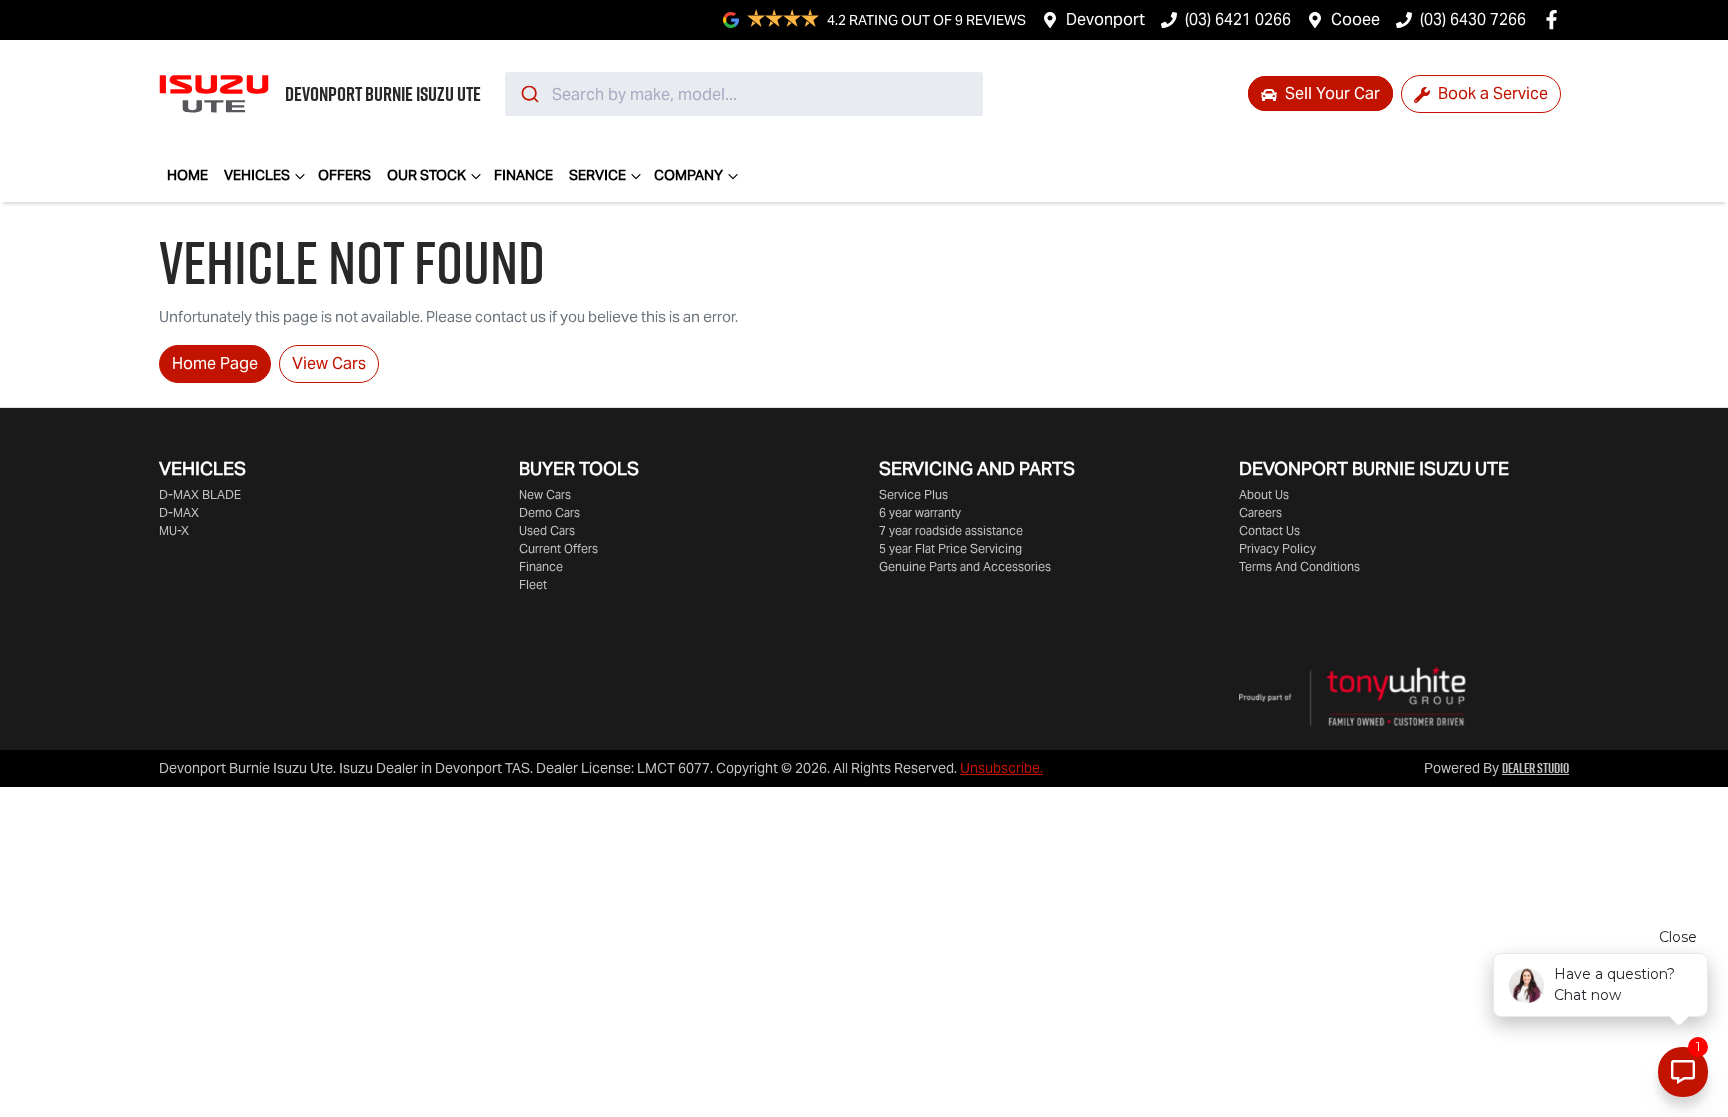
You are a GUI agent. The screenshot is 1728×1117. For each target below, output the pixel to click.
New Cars (545, 494)
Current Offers (558, 548)
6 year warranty (920, 512)
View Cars (329, 363)
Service (597, 175)
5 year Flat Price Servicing (950, 548)
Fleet (533, 584)
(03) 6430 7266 (1473, 19)
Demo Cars (549, 512)
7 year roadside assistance (951, 530)
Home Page (215, 363)
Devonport (1105, 19)
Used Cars (547, 530)
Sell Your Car (1330, 93)
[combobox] (744, 94)
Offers (344, 175)
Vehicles (257, 175)
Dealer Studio (1535, 768)
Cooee (1355, 19)
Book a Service (1491, 93)
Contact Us (1269, 530)
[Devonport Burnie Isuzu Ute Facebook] (1555, 19)
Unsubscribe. (1001, 768)
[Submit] (528, 94)
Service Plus (913, 494)
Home (187, 175)
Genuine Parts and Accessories (965, 566)
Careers (1260, 512)
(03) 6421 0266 (1238, 19)
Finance (523, 175)
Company (688, 175)
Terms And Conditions (1299, 566)
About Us (1264, 494)
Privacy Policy (1277, 548)
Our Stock (426, 175)
